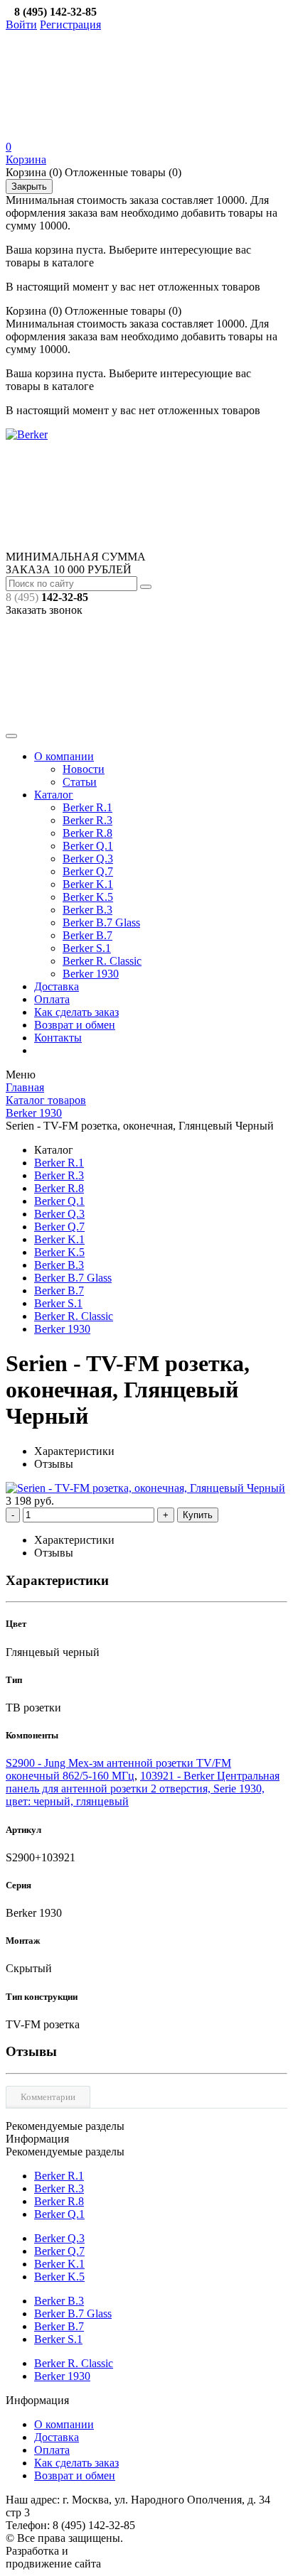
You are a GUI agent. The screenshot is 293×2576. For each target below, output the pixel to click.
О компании (64, 756)
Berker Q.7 (88, 871)
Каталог (54, 795)
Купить (198, 1515)
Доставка (57, 986)
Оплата (52, 999)
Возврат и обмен (75, 1025)
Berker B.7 (87, 935)
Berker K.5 (88, 897)
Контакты (58, 1038)
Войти (21, 25)
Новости (84, 769)
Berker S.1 (87, 948)
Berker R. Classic (102, 961)
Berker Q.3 (88, 859)
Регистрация (70, 25)
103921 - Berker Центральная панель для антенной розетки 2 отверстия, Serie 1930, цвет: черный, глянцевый (143, 1788)
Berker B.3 (87, 910)
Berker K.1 (88, 884)
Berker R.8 (87, 833)
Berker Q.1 (88, 846)
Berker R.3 (87, 820)
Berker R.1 (87, 807)
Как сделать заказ (76, 1012)
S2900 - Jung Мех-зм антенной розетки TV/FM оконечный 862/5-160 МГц (118, 1769)
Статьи (80, 782)
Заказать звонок (44, 610)
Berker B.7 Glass (101, 922)
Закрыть (29, 186)
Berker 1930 (91, 974)
